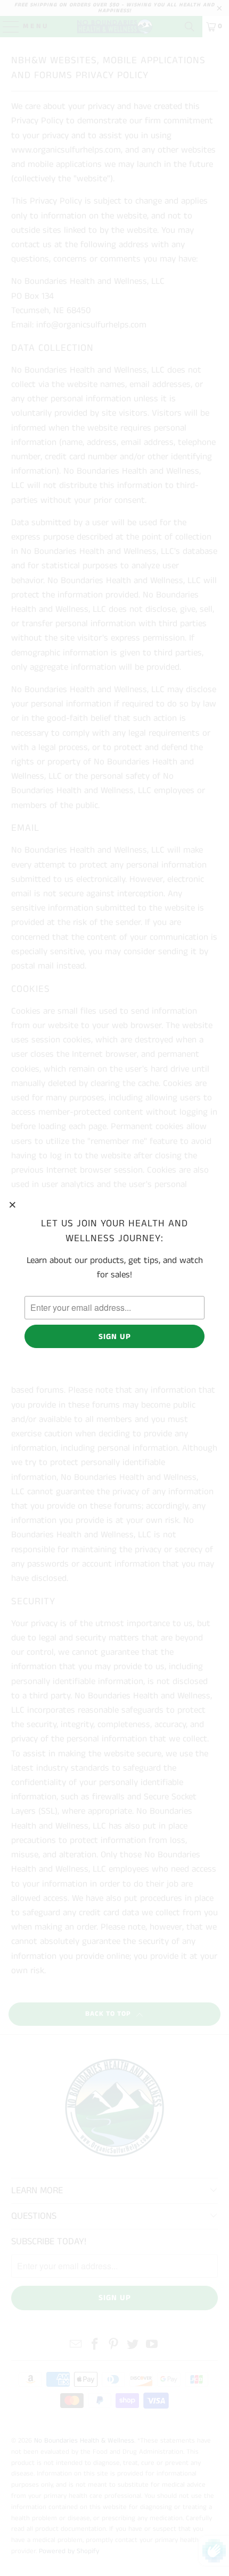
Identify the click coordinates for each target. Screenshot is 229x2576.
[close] (13, 1205)
